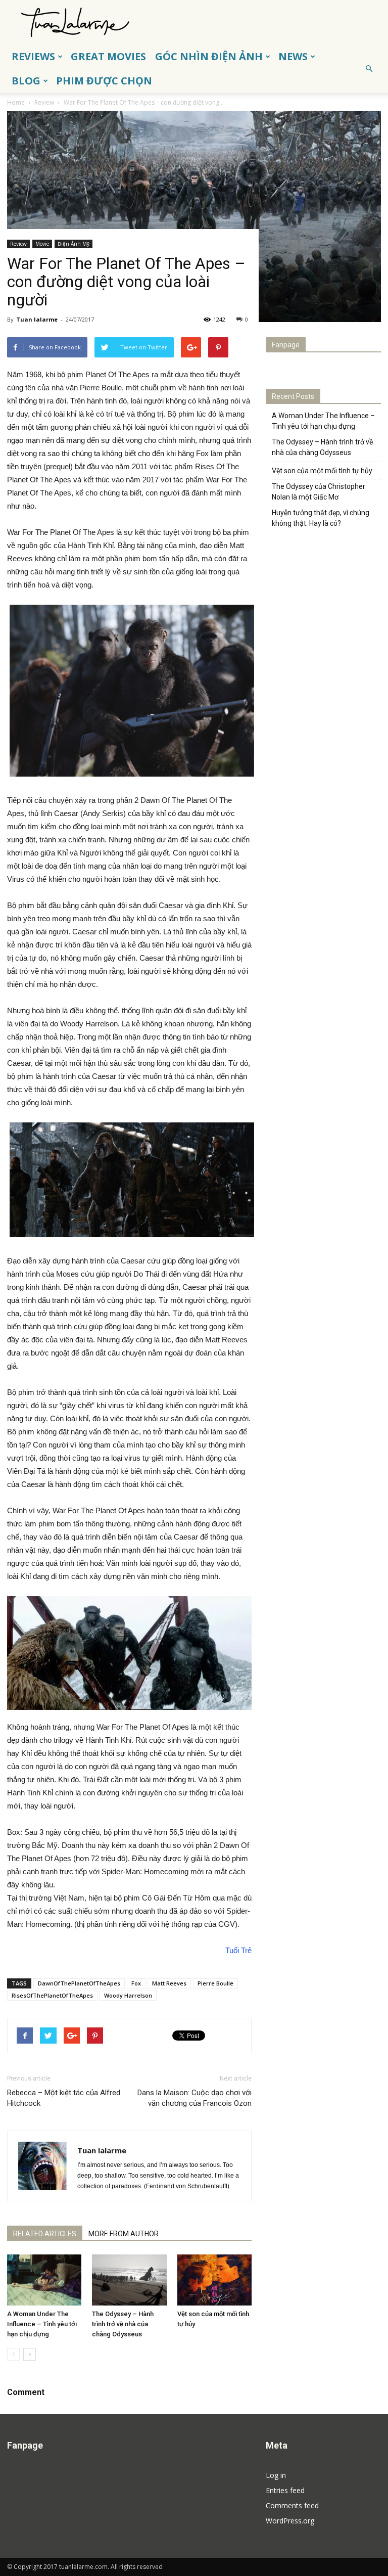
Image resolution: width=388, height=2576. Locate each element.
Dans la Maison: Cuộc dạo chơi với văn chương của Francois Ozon (195, 2098)
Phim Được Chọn (104, 81)
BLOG (26, 81)
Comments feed (292, 2505)
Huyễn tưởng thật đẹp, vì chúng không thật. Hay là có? (321, 518)
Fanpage (286, 345)
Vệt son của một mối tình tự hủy (322, 471)
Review (18, 244)
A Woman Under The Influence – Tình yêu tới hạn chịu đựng (42, 2324)
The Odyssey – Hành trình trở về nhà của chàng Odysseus (123, 2324)
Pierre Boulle (215, 1983)
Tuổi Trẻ (238, 1950)
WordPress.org (290, 2521)
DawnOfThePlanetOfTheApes (79, 1983)
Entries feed (285, 2490)
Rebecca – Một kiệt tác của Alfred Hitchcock (64, 2098)
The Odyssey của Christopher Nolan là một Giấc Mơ (319, 492)
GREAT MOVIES (108, 56)
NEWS (293, 56)
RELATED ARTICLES (45, 2234)
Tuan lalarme (37, 319)
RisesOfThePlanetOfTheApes (52, 1995)
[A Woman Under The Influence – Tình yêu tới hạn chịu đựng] (44, 2280)
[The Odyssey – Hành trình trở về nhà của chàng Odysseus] (129, 2280)
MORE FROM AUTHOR (124, 2234)
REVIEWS (33, 56)
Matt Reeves (169, 1983)
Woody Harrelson (128, 1995)
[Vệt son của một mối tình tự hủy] (214, 2280)
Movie (42, 244)
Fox (136, 1983)
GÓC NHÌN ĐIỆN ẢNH (209, 56)
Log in (276, 2475)
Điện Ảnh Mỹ (74, 244)
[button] (369, 69)
